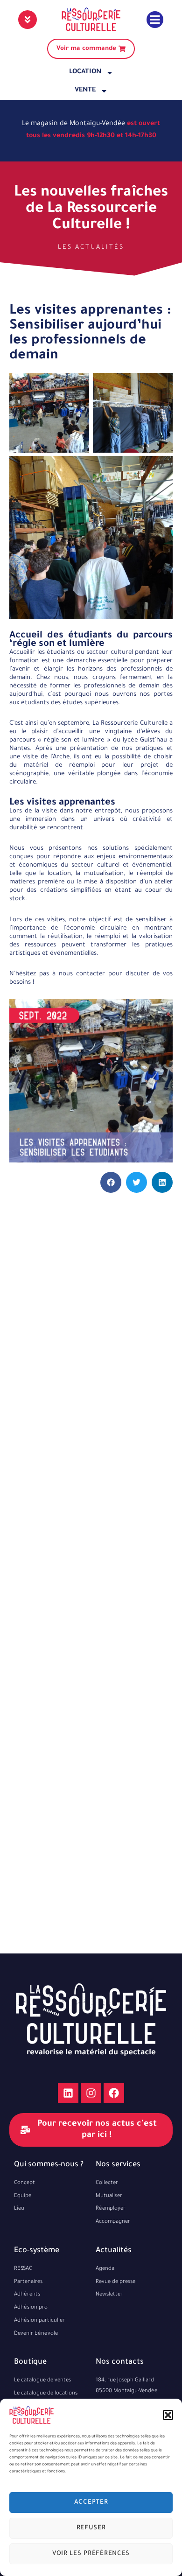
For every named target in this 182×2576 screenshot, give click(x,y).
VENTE (85, 91)
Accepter (91, 2502)
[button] (168, 2415)
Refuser (91, 2528)
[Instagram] (91, 2093)
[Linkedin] (68, 2093)
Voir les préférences (91, 2554)
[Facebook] (114, 2093)
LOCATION (85, 72)
